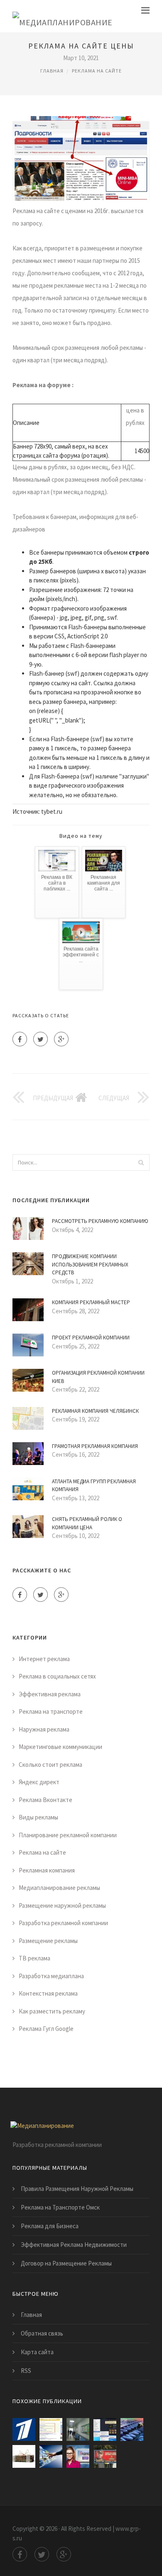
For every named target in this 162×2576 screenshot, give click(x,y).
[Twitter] (40, 1039)
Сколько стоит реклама (50, 1765)
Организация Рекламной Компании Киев (98, 1377)
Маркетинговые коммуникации (60, 1747)
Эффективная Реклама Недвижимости (74, 2245)
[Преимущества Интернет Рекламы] (51, 2456)
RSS (26, 2371)
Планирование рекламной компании (68, 1835)
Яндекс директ (39, 1782)
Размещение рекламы (48, 1941)
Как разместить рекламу (52, 2011)
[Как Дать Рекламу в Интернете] (78, 2456)
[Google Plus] (61, 1039)
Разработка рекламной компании (63, 1923)
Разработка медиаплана (51, 1976)
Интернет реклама (44, 1659)
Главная (52, 71)
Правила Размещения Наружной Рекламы (77, 2189)
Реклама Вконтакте (45, 1800)
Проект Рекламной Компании (91, 1338)
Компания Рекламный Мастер (91, 1302)
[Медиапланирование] (63, 16)
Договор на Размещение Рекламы (66, 2263)
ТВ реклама (34, 1958)
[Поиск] (141, 1162)
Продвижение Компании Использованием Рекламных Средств (90, 1264)
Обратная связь (42, 2333)
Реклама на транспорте (51, 1711)
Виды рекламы (38, 1817)
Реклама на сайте (97, 71)
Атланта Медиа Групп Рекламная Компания (94, 1486)
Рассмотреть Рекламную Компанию (100, 1221)
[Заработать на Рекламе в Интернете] (24, 2429)
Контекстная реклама (48, 1993)
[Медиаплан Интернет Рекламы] (78, 2429)
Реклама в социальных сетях (57, 1676)
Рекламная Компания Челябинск (95, 1411)
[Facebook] (20, 1039)
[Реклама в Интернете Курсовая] (132, 2429)
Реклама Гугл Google (46, 2029)
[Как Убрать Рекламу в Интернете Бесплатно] (105, 2429)
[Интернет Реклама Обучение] (24, 2456)
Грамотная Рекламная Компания (95, 1446)
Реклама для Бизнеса (50, 2226)
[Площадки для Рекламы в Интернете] (51, 2429)
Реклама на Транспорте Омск (60, 2207)
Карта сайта (37, 2352)
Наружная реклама (44, 1729)
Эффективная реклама (50, 1694)
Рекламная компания (47, 1870)
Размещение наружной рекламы (62, 1905)
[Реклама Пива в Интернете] (105, 2456)
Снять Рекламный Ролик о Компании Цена (87, 1523)
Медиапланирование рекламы (59, 1888)
